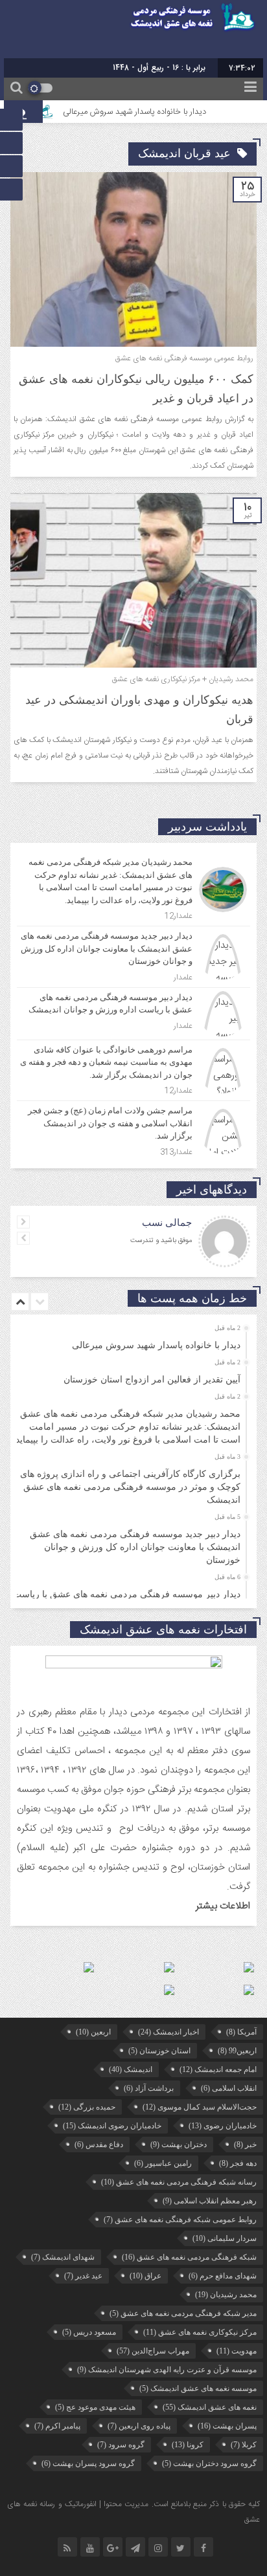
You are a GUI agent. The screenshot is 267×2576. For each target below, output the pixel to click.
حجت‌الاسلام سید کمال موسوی (200, 2107)
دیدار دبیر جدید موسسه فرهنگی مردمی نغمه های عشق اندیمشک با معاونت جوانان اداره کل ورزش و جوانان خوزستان (135, 1547)
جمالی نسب (167, 1223)
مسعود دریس (89, 2332)
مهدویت (237, 2351)
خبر (245, 2145)
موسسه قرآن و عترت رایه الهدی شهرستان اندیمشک (167, 2370)
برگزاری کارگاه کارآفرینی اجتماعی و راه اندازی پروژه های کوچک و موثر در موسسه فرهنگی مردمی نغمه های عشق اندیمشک (130, 1487)
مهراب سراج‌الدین (153, 2351)
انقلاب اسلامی (229, 2088)
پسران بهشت (227, 2426)
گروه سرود (121, 2445)
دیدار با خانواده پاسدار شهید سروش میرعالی (153, 112)
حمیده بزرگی (87, 2107)
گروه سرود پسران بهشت (88, 2463)
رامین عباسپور (163, 2163)
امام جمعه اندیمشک (218, 2069)
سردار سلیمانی (225, 2238)
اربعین (93, 2032)
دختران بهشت (179, 2145)
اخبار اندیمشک (168, 2032)
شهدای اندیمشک (63, 2257)
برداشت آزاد (149, 2088)
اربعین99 (237, 2051)
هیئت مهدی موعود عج (95, 2407)
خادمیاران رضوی (223, 2126)
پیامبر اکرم (57, 2426)
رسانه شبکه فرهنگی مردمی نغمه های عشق (179, 2182)
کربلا (244, 2445)
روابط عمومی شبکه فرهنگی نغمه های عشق (180, 2220)
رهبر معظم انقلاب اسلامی (210, 2201)
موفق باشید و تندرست (161, 1241)
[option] (132, 1341)
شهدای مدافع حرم (223, 2276)
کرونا (188, 2445)
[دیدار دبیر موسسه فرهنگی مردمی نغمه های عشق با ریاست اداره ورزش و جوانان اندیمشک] (133, 1014)
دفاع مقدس (99, 2145)
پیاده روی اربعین (139, 2426)
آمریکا (241, 2032)
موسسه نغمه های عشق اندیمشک (198, 2388)
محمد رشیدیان (226, 2295)
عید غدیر (83, 2276)
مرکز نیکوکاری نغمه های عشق (200, 2332)
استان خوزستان (159, 2051)
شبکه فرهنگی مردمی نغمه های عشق (189, 2257)
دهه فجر (238, 2163)
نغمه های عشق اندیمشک (210, 2407)
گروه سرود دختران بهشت (209, 2463)
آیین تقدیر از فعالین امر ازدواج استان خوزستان (152, 1380)
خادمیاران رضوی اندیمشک (112, 2126)
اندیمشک (131, 2069)
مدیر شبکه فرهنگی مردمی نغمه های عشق (183, 2313)
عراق (145, 2276)
